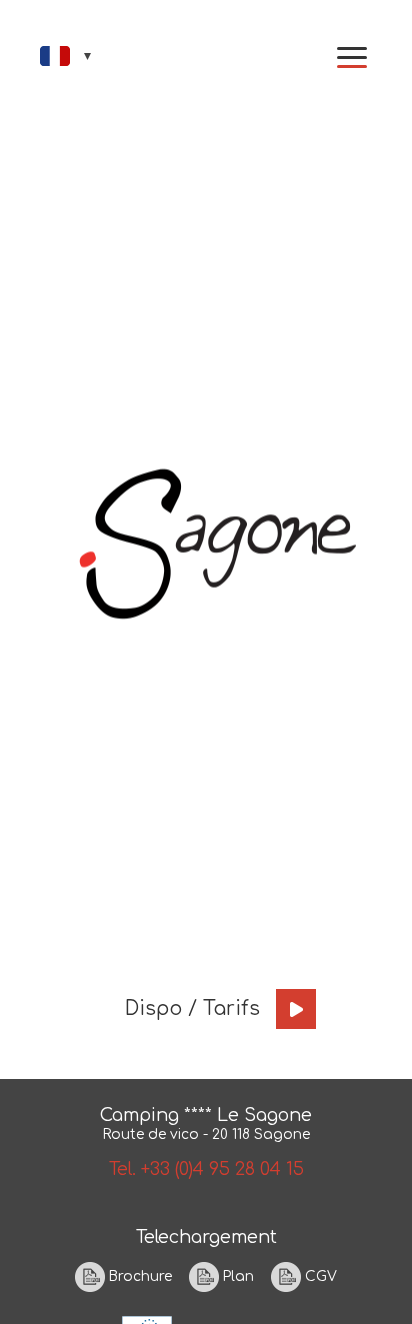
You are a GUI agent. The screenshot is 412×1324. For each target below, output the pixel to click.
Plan (236, 1275)
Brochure (138, 1275)
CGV (319, 1275)
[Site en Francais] (67, 56)
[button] (352, 57)
